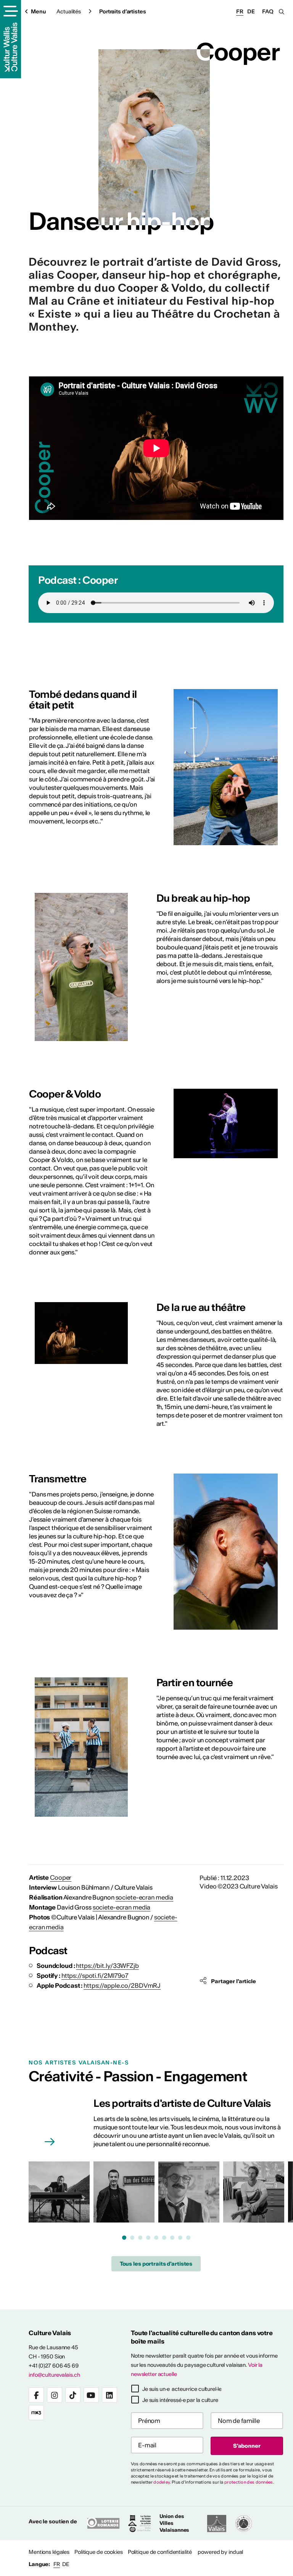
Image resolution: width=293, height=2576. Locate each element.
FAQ (268, 11)
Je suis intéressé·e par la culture (180, 2400)
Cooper (61, 1877)
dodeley (162, 2482)
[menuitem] (49, 2552)
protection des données (249, 2482)
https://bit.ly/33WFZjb (107, 1966)
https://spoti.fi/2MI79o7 (95, 1976)
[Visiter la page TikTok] (73, 2395)
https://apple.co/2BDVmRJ (122, 1985)
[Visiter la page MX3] (36, 2413)
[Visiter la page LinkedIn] (109, 2395)
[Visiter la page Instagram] (55, 2395)
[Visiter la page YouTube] (91, 2395)
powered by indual (220, 2552)
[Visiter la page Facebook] (36, 2395)
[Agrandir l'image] (226, 767)
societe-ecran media (145, 1897)
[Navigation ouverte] (10, 12)
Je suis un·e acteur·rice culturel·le (182, 2389)
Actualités (69, 11)
